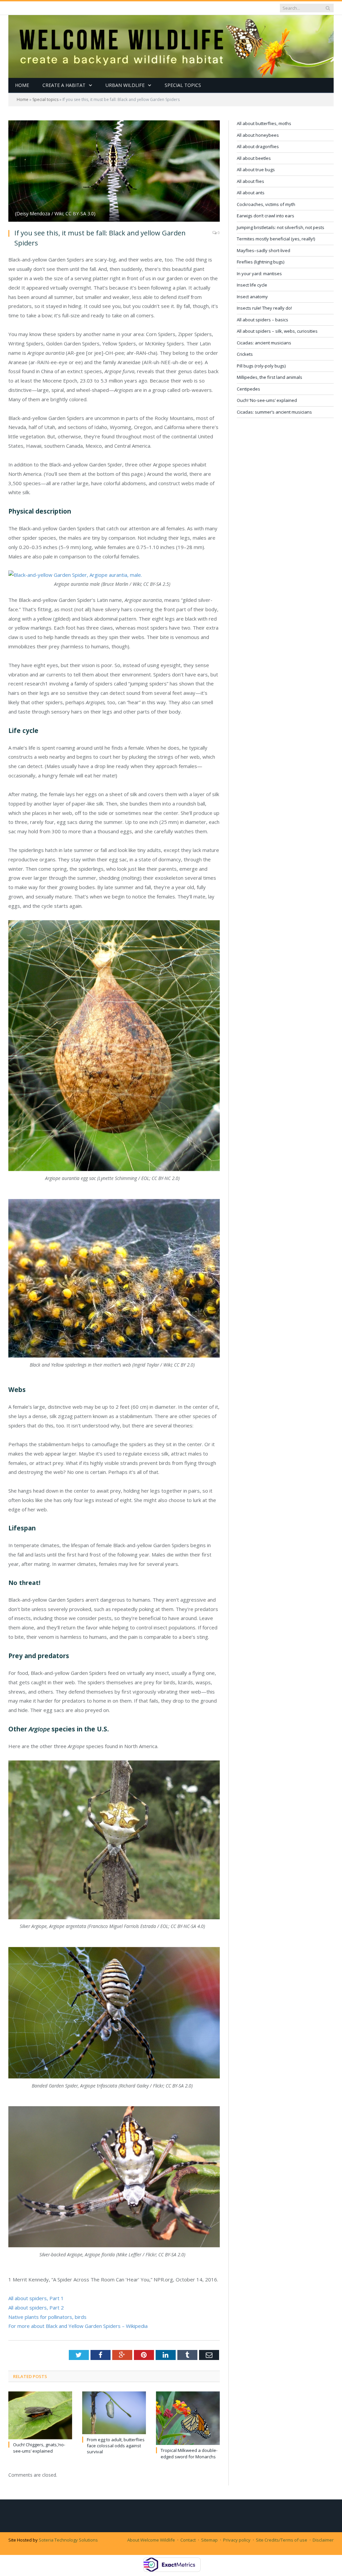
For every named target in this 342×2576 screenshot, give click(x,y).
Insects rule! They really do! (264, 308)
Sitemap (209, 2540)
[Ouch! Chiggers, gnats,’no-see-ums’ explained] (40, 2415)
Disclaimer (323, 2540)
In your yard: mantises (259, 274)
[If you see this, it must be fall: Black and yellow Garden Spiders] (114, 172)
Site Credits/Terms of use (282, 2540)
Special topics (183, 85)
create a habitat (64, 85)
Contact (188, 2540)
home (22, 85)
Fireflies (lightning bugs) (261, 262)
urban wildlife (125, 85)
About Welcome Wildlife (151, 2540)
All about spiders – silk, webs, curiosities (277, 331)
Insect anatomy (252, 297)
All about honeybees (258, 135)
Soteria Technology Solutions (68, 2540)
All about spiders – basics (263, 320)
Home (23, 99)
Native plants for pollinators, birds (47, 2317)
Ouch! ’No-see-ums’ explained (267, 400)
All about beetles (254, 158)
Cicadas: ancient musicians (264, 343)
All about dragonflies (258, 146)
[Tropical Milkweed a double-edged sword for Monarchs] (188, 2418)
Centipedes (248, 389)
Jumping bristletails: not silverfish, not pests (281, 227)
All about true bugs (256, 170)
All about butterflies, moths (264, 123)
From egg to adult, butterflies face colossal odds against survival (116, 2446)
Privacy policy (237, 2540)
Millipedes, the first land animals (270, 377)
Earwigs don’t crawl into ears (266, 216)
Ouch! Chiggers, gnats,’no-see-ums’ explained (39, 2448)
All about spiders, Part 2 (36, 2307)
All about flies (250, 181)
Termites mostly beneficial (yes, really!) (276, 239)
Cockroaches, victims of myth (266, 204)
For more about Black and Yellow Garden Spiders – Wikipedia (79, 2326)
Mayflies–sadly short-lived (264, 250)
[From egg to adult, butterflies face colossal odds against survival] (114, 2413)
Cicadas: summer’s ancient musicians (274, 412)
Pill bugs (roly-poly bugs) (261, 366)
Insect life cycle (252, 285)
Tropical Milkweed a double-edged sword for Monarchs (189, 2453)
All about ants (251, 193)
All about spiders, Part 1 (36, 2298)
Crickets (245, 354)
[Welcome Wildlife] (171, 45)
